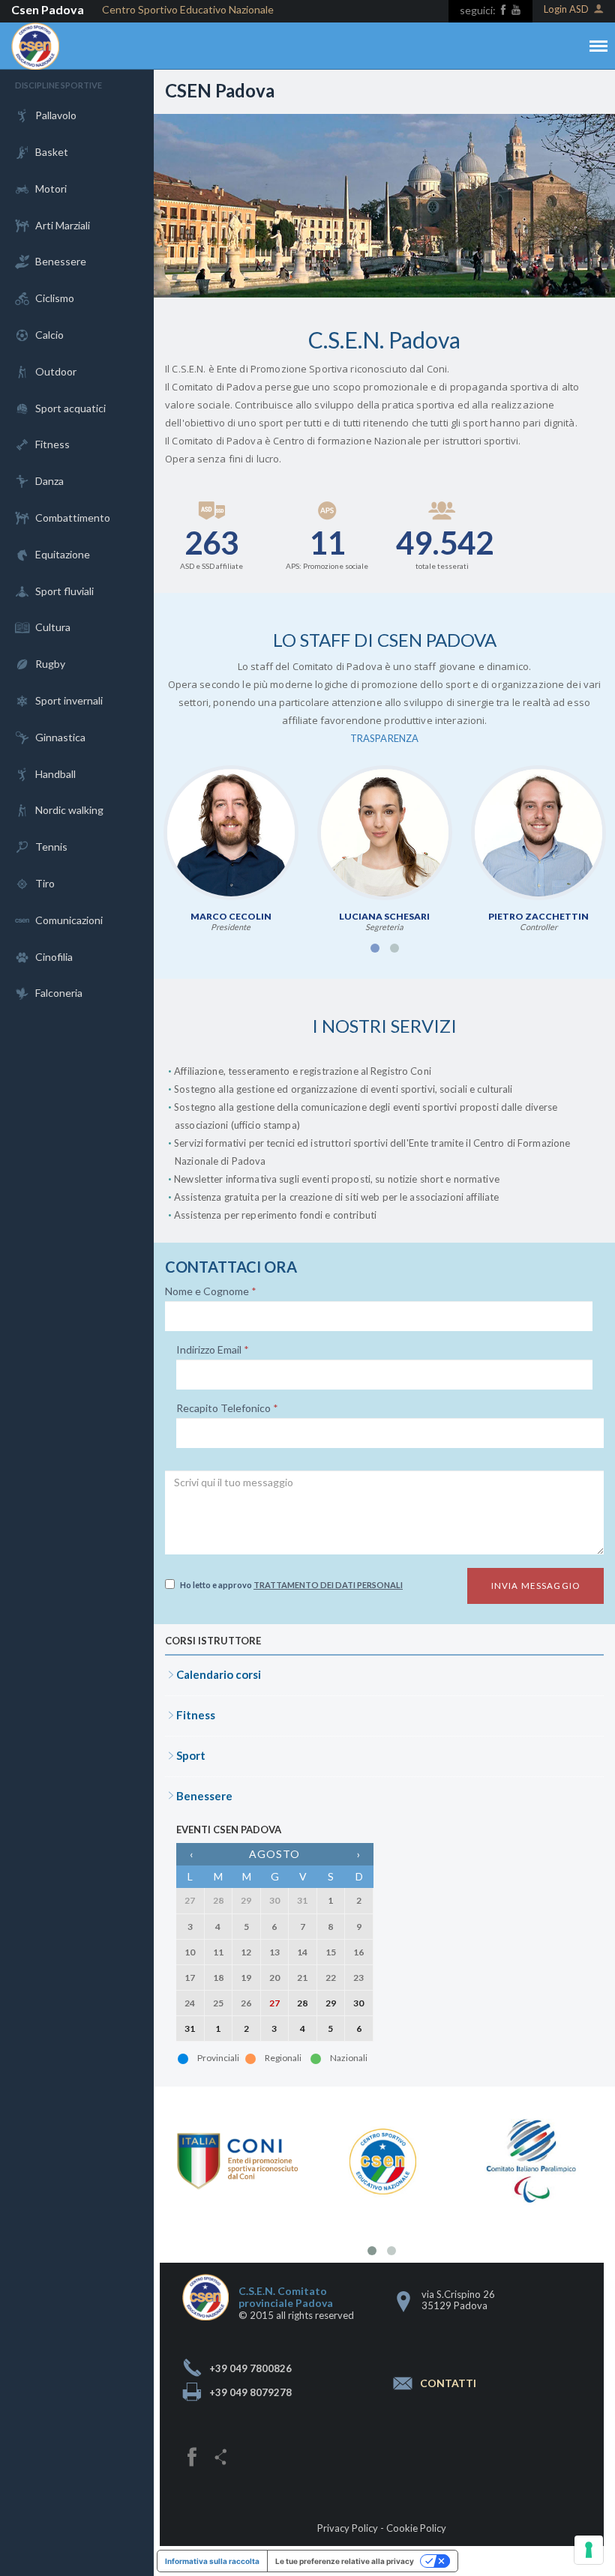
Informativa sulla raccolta (212, 2561)
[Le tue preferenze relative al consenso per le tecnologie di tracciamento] (589, 2550)
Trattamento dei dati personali (328, 1585)
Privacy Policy (348, 2528)
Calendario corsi (219, 1674)
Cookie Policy (416, 2528)
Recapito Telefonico (227, 1408)
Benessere (204, 1796)
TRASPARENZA (384, 738)
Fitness (196, 1715)
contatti (448, 2383)
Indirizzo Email (213, 1350)
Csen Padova (48, 9)
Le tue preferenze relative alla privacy (345, 2561)
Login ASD (566, 9)
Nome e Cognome (211, 1291)
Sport (191, 1755)
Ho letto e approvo (291, 1585)
